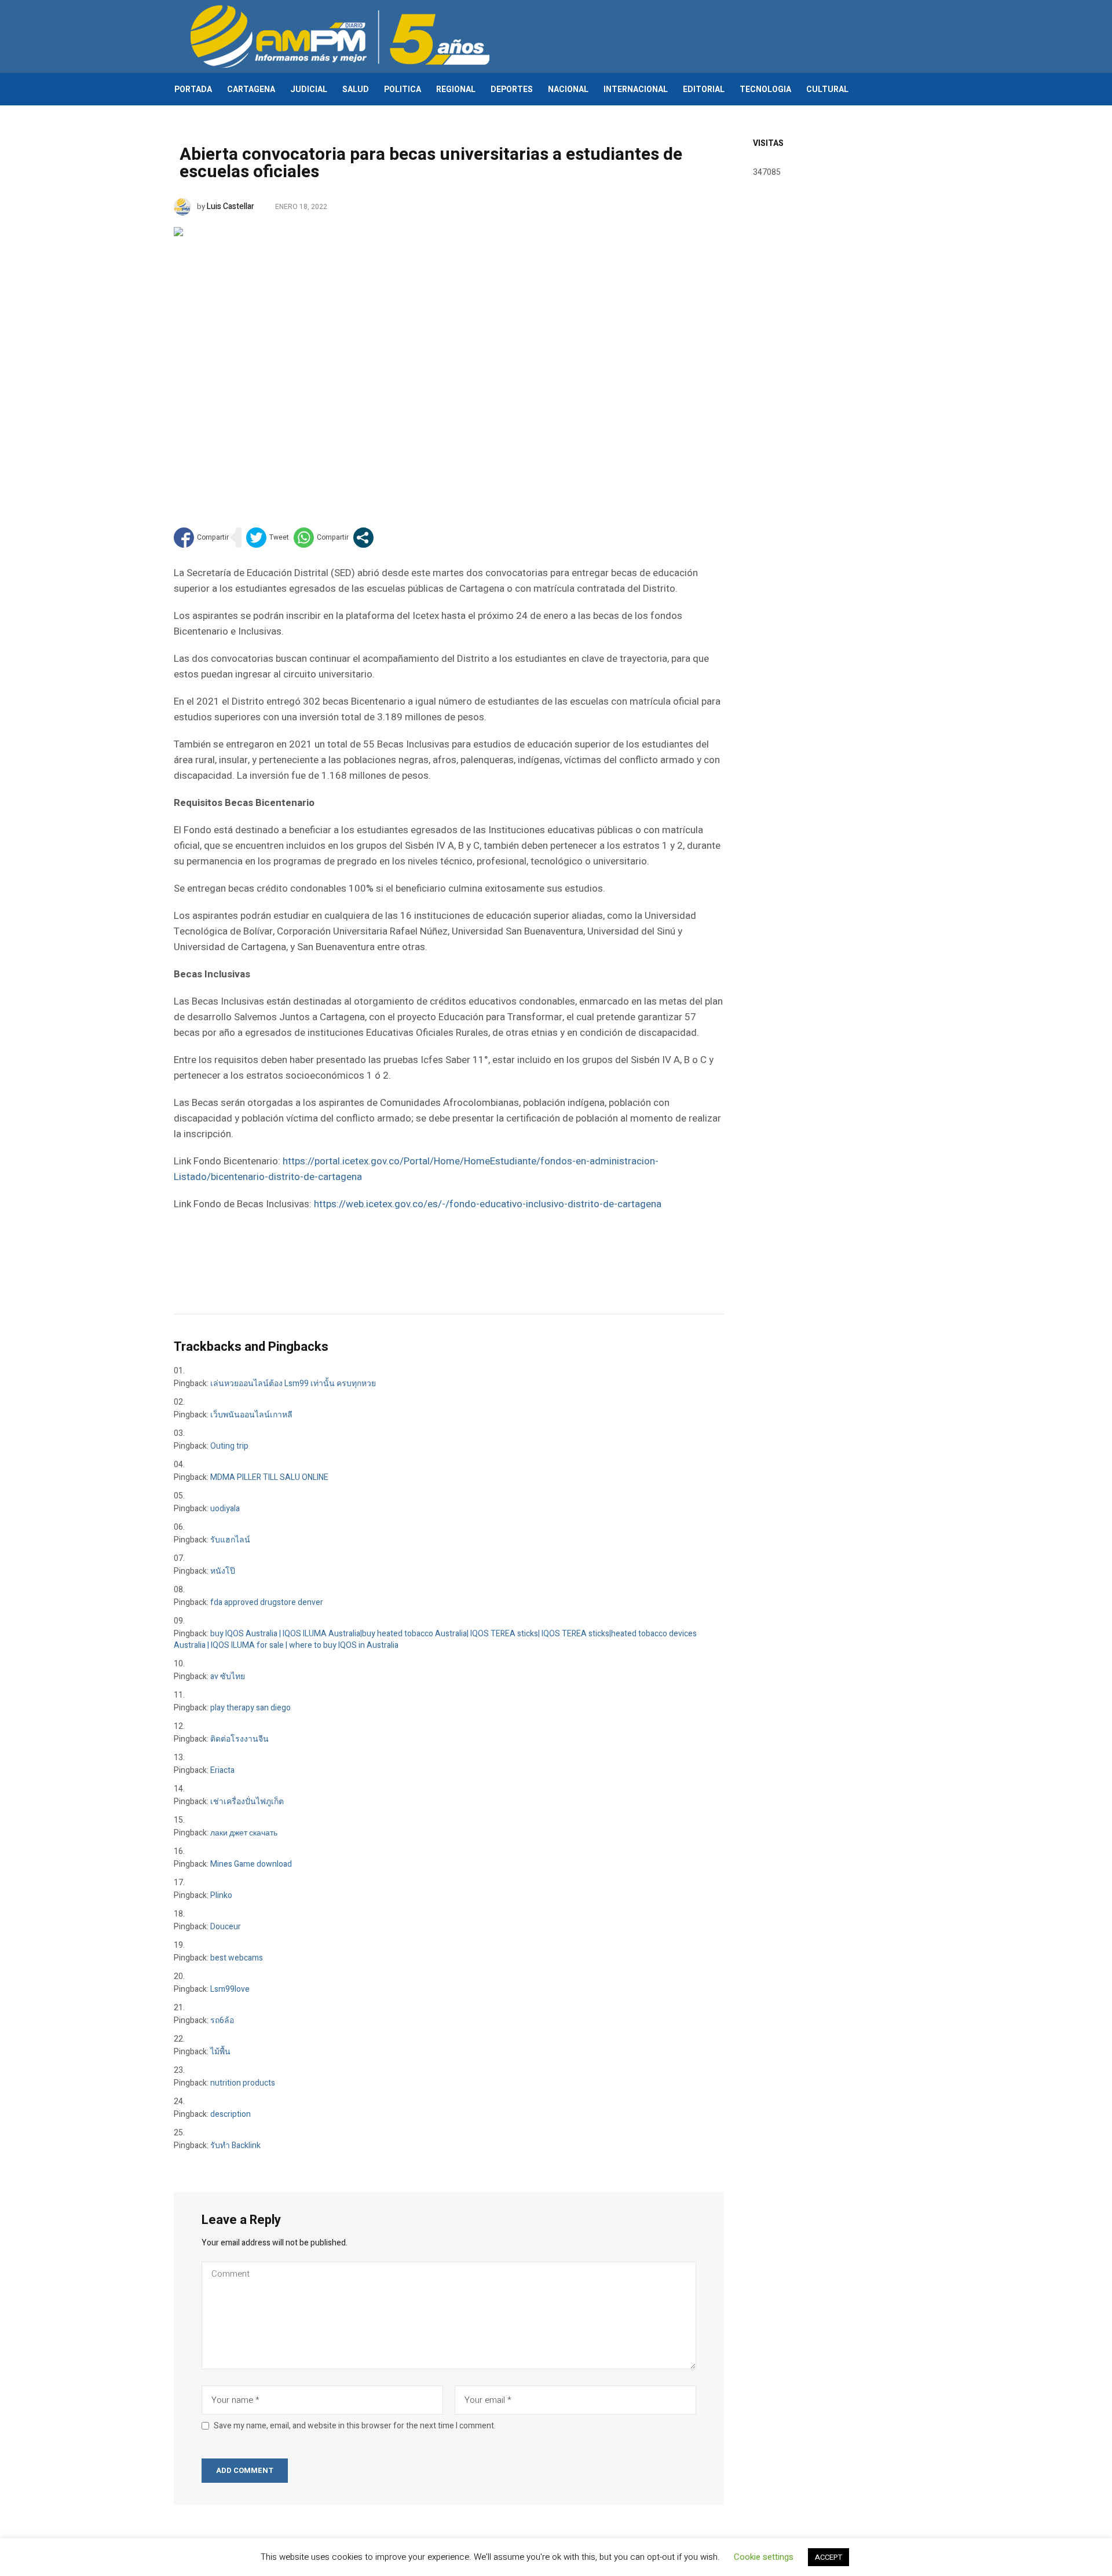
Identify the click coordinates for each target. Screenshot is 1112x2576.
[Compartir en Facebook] (201, 538)
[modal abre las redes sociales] (363, 538)
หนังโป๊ (223, 1571)
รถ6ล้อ (222, 2020)
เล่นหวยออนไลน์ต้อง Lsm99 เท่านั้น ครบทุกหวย (293, 1384)
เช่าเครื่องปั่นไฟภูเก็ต (247, 1802)
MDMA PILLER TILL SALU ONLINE (269, 1477)
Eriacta (222, 1770)
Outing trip (229, 1446)
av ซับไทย (228, 1677)
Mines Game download (251, 1864)
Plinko (221, 1895)
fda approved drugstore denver (267, 1602)
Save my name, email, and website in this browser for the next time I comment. (355, 2426)
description (231, 2114)
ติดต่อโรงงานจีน (239, 1739)
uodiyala (225, 1509)
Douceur (226, 1927)
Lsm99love (230, 1989)
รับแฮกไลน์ (230, 1540)
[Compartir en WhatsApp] (321, 538)
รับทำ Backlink (235, 2146)
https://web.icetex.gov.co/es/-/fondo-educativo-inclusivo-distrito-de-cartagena (488, 1204)
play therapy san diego (250, 1708)
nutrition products (243, 2083)
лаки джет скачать (244, 1833)
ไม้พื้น (220, 2052)
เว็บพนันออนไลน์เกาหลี (251, 1415)
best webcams (237, 1958)
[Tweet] (268, 538)
